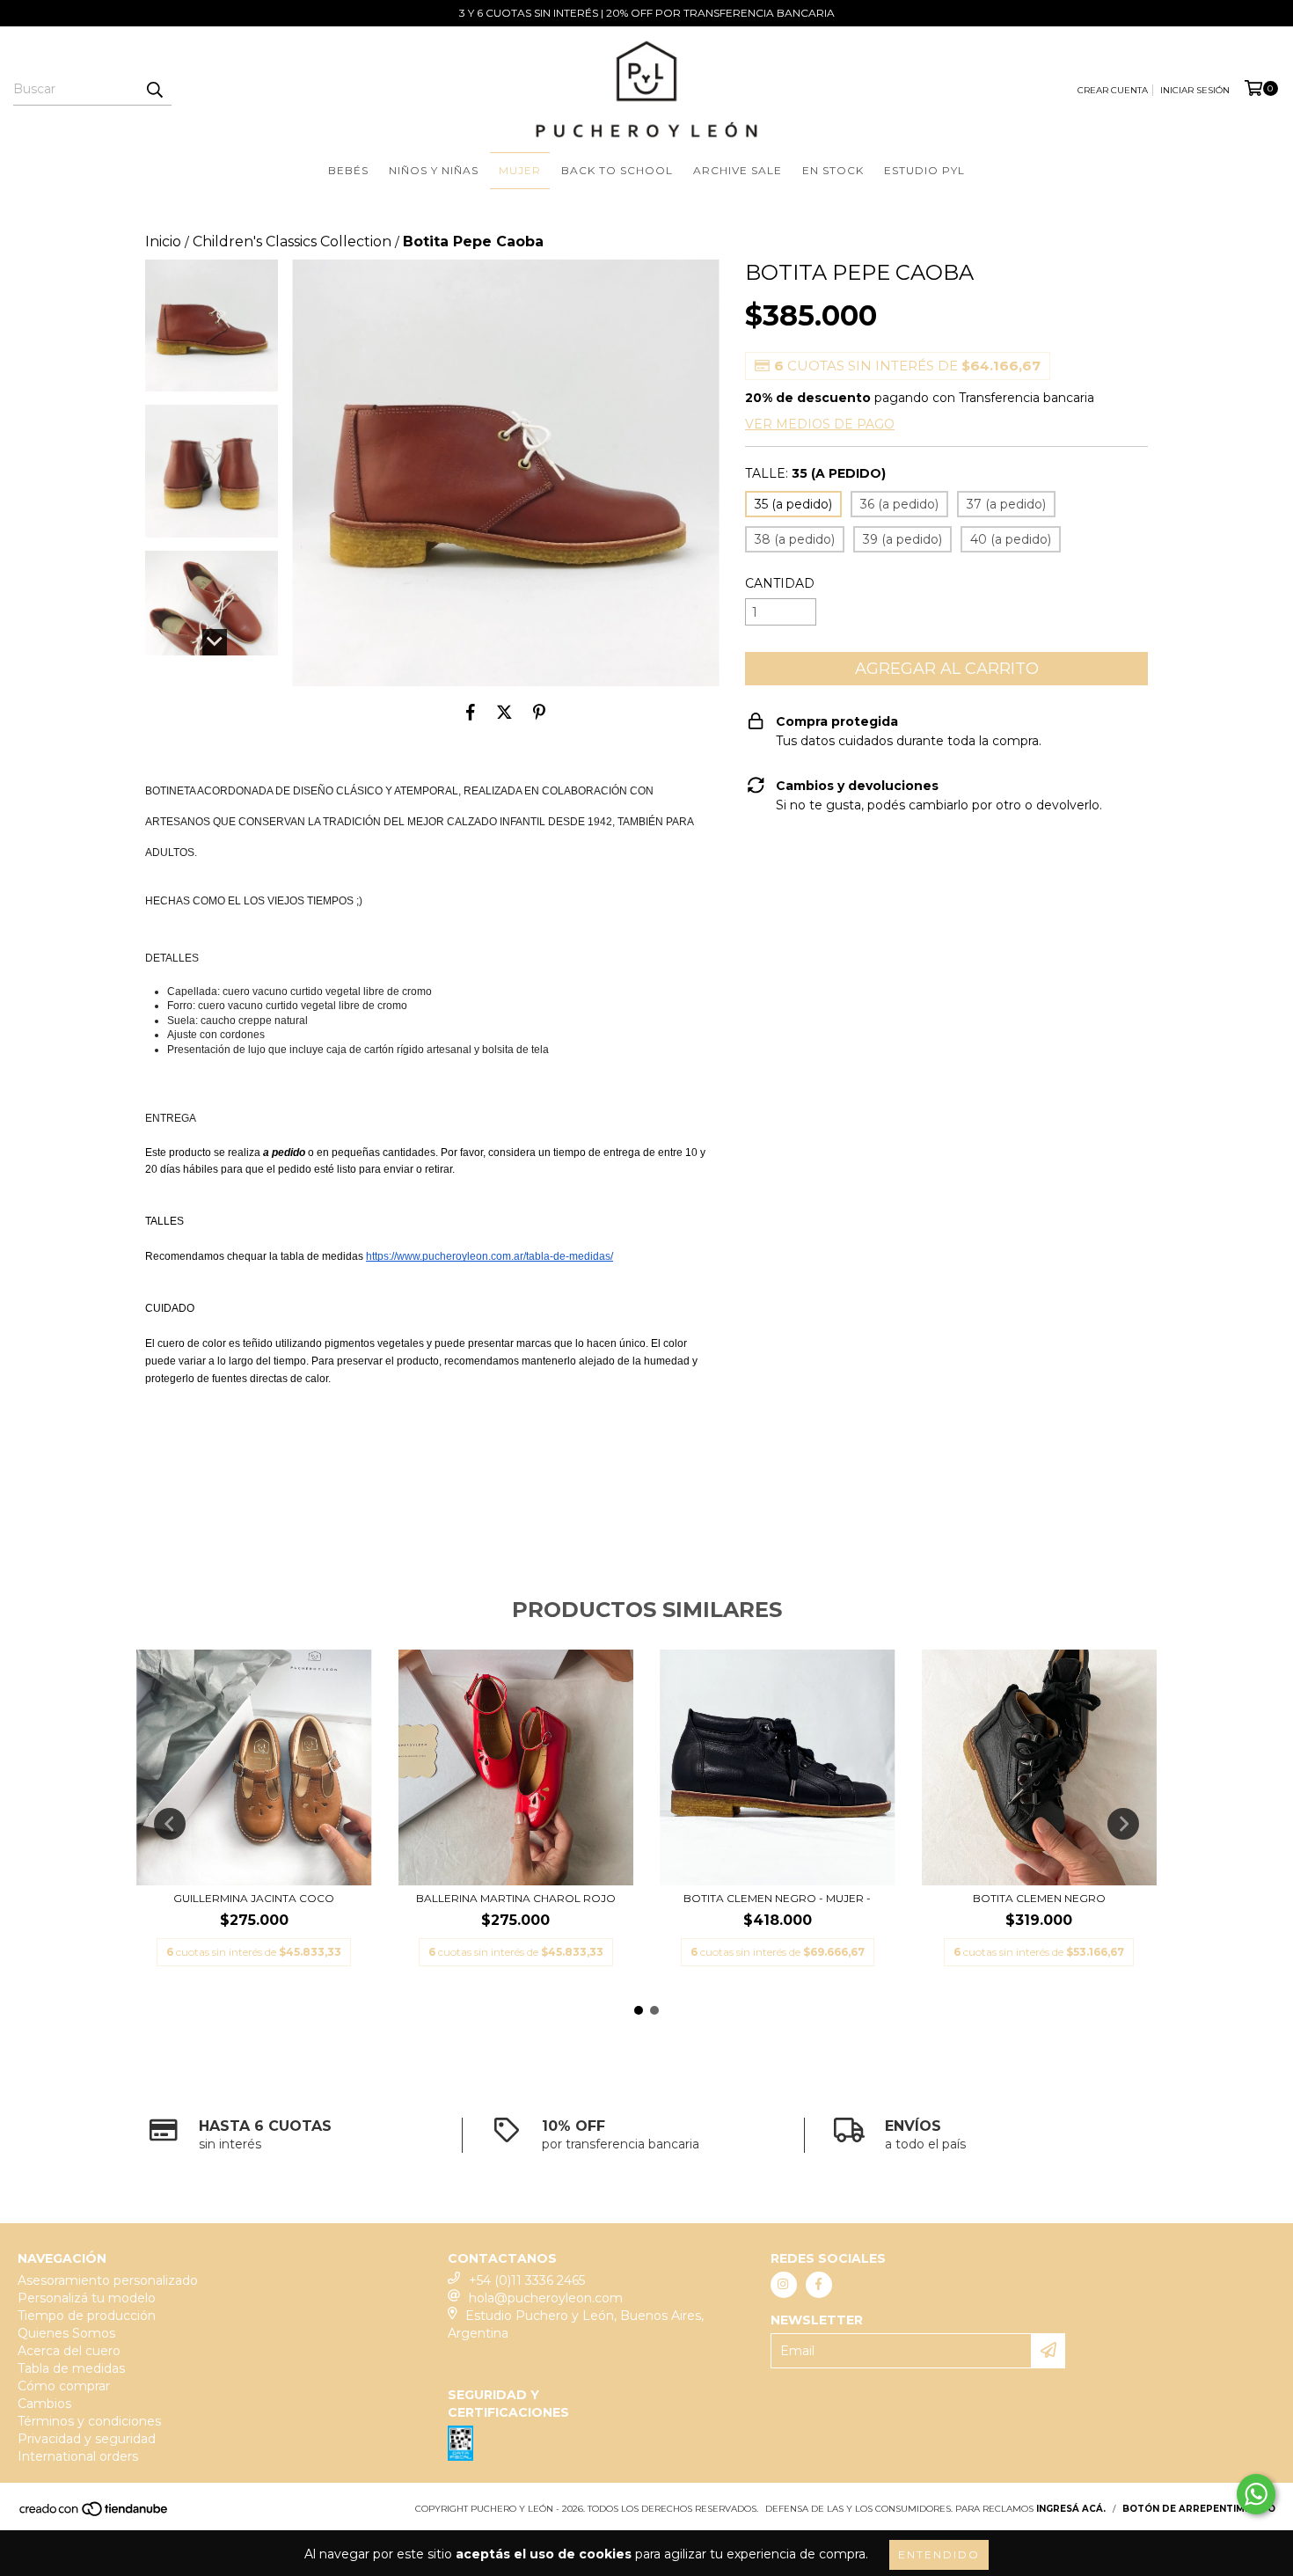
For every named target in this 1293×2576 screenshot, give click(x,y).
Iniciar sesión (1195, 90)
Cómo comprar (64, 2386)
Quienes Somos (66, 2333)
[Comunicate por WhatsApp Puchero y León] (1256, 2494)
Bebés (348, 170)
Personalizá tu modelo (87, 2298)
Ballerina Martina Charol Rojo (516, 1898)
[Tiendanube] (95, 2514)
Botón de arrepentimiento (1199, 2509)
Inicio (163, 241)
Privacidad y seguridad (87, 2439)
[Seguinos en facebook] (819, 2285)
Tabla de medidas (71, 2368)
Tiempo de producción (87, 2316)
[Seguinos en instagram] (784, 2285)
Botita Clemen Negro (1039, 1898)
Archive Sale (738, 170)
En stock (833, 170)
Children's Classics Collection (292, 241)
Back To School (617, 170)
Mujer (520, 170)
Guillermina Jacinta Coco (254, 1898)
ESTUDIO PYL (924, 170)
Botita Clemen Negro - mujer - (777, 1898)
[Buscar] (154, 90)
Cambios (44, 2404)
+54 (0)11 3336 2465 (527, 2280)
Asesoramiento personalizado (108, 2280)
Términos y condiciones (89, 2421)
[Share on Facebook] (471, 713)
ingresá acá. (1071, 2509)
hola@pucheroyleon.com (546, 2298)
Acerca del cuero (69, 2351)
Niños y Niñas (434, 170)
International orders (78, 2456)
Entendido (939, 2554)
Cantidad (780, 583)
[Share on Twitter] (504, 713)
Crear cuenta (1113, 90)
